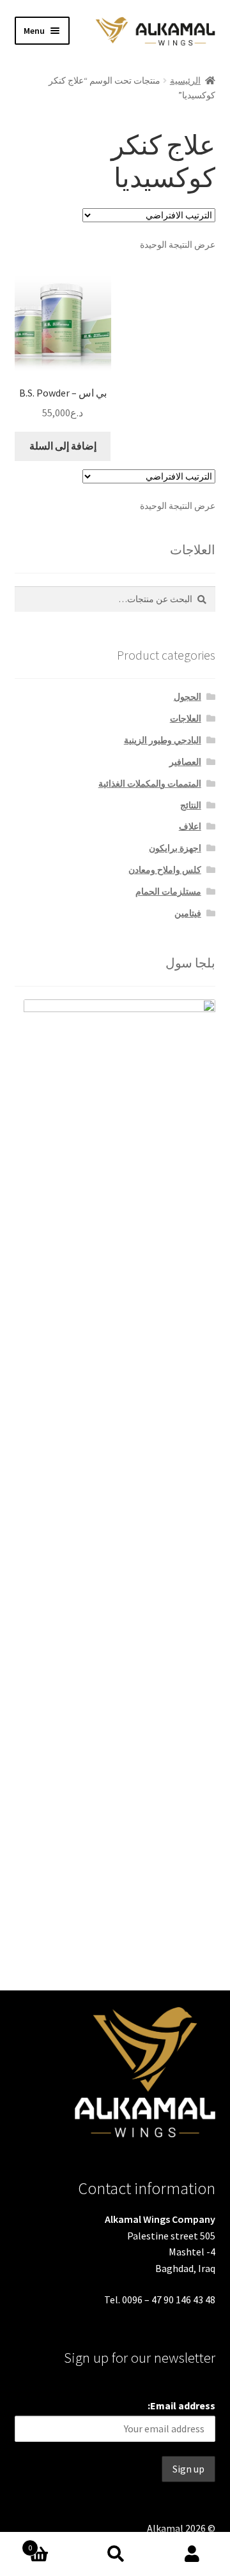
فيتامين (188, 913)
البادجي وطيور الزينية (163, 740)
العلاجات (186, 718)
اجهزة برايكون (175, 848)
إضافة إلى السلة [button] (63, 446)
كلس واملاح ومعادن (165, 870)
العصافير (185, 762)
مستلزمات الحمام (168, 891)
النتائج (191, 805)
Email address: (181, 2406)
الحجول (188, 697)
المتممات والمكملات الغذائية (150, 784)
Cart (52, 2543)
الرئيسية (185, 80)
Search (115, 2554)
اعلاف (190, 826)
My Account (192, 2554)
